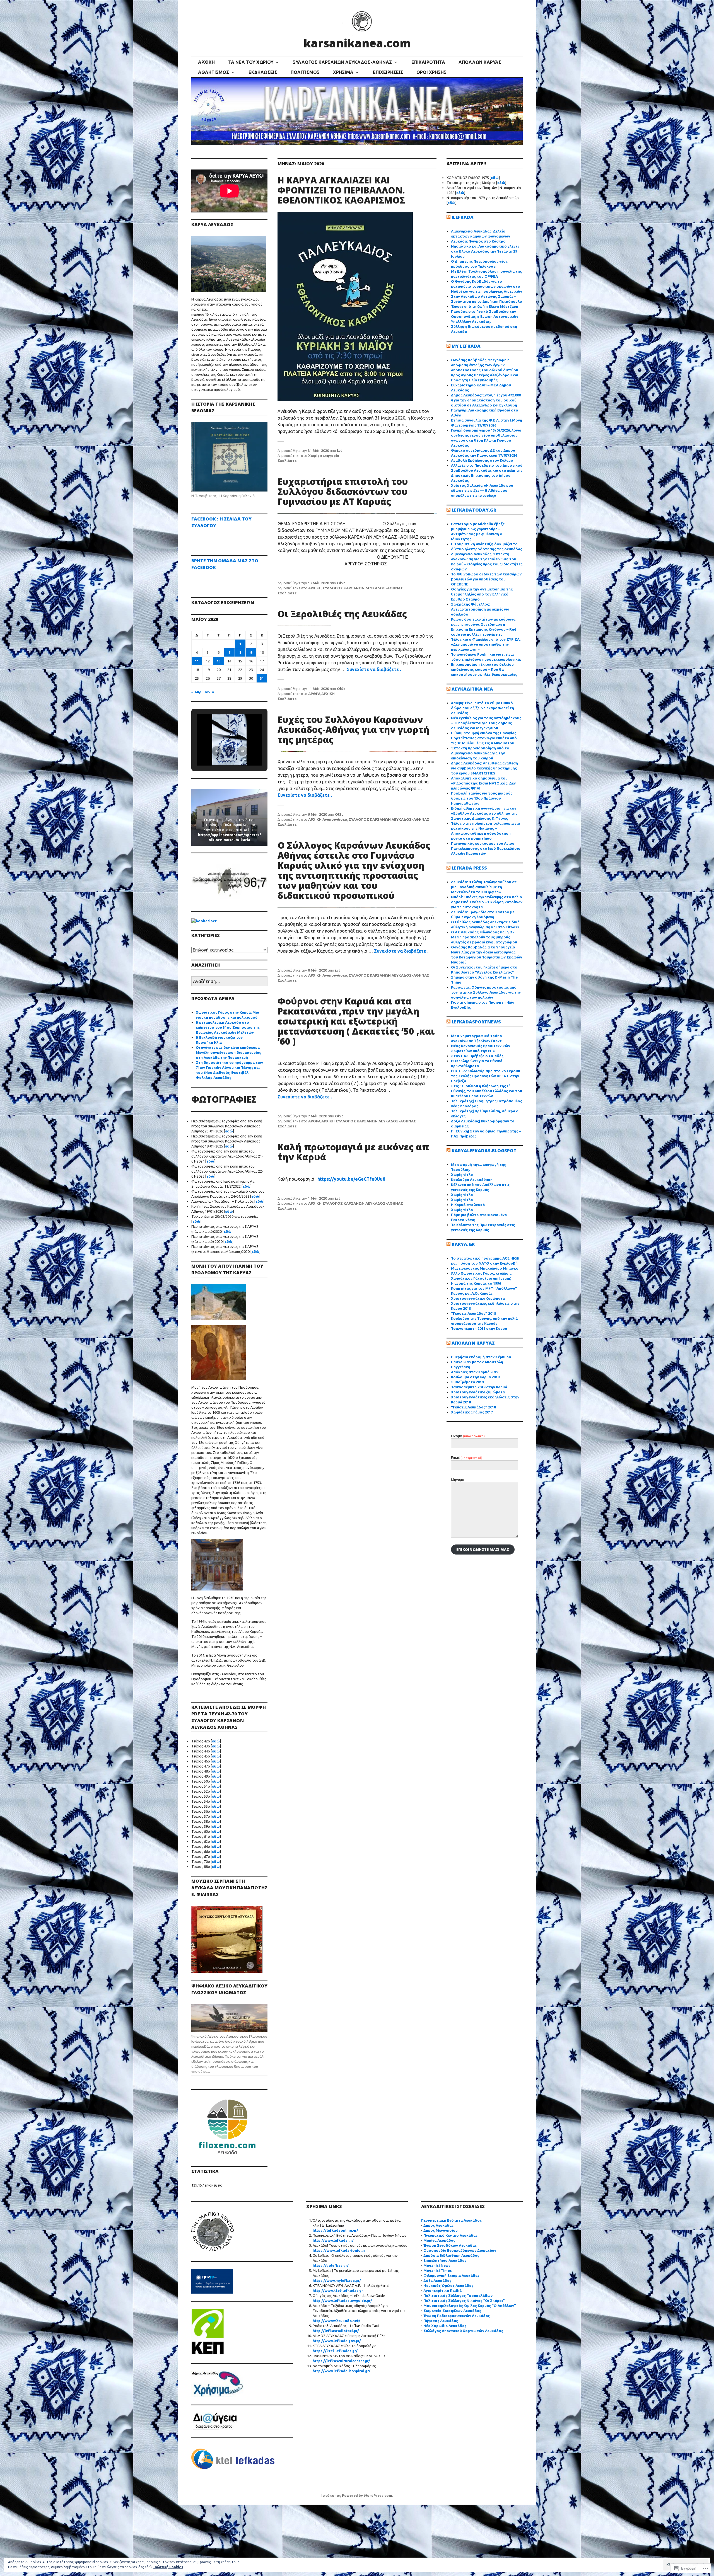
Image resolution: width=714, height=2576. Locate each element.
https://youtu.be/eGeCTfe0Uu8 (351, 1179)
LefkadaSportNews (476, 1022)
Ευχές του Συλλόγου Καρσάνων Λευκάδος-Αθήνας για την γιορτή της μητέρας (353, 729)
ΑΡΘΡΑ (314, 694)
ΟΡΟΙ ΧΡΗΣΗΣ (431, 72)
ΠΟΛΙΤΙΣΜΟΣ (305, 72)
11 (197, 661)
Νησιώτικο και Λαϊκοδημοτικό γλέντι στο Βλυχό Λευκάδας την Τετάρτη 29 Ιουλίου (485, 251)
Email (467, 1458)
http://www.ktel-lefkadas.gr (338, 2291)
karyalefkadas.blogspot (484, 1151)
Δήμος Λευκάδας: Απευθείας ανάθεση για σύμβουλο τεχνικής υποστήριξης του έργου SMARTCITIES (484, 768)
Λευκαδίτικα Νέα (472, 689)
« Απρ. (197, 692)
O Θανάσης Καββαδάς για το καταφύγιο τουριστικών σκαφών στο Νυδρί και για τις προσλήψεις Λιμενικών (487, 286)
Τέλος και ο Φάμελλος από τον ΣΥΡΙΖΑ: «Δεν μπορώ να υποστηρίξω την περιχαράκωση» (486, 644)
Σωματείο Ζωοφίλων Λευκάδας (452, 2311)
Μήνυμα (458, 1480)
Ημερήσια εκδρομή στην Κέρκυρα (481, 1357)
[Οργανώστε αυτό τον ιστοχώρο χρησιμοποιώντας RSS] (448, 217)
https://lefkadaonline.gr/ (335, 2230)
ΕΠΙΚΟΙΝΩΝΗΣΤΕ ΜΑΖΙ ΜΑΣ (483, 1550)
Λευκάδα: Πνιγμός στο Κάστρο (478, 241)
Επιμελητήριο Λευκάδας (445, 2260)
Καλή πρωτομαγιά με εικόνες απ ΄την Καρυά (353, 1152)
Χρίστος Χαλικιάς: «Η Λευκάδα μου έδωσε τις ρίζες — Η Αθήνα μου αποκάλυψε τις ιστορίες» (482, 490)
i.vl (339, 451)
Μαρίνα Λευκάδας (439, 2240)
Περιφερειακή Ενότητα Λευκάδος (451, 2220)
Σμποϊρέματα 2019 (467, 1382)
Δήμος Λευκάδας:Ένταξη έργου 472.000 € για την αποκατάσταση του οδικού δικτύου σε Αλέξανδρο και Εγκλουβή (486, 400)
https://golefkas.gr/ (331, 2265)
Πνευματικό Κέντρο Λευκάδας (450, 2235)
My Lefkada (466, 346)
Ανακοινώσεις (335, 819)
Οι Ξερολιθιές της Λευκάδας (342, 614)
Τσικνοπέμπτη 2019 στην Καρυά (479, 1387)
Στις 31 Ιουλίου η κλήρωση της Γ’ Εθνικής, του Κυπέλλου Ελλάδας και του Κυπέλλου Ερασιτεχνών (487, 1091)
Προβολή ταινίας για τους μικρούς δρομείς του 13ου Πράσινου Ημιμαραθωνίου (482, 798)
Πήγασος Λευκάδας (441, 2321)
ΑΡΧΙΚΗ (206, 62)
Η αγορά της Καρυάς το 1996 (476, 1283)
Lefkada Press (469, 868)
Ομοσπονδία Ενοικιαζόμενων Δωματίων (460, 2250)
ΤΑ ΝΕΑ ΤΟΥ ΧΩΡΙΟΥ (251, 62)
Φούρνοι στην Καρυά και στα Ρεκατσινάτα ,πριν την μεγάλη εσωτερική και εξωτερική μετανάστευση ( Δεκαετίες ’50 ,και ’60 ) (356, 1021)
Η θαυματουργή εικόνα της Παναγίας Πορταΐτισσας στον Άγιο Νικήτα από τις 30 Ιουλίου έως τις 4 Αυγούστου (484, 738)
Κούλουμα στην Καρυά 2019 (475, 1377)
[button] (217, 751)
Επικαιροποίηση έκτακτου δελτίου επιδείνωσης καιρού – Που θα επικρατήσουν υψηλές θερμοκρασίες (484, 669)
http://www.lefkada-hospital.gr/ (342, 2371)
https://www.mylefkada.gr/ (337, 2280)
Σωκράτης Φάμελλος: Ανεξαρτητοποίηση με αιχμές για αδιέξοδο (480, 609)
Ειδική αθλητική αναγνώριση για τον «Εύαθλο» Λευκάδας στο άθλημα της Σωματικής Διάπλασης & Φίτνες (484, 813)
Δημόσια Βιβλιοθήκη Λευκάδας (451, 2255)
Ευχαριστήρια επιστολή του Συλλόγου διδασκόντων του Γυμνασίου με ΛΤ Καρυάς (343, 491)
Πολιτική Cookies (168, 2567)
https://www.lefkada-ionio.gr (339, 2250)
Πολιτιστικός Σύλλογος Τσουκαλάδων (458, 2296)
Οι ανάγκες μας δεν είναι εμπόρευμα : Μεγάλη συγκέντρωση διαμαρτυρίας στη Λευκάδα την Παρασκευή (229, 1052)
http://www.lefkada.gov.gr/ (337, 2341)
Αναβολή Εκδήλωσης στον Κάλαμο (482, 460)
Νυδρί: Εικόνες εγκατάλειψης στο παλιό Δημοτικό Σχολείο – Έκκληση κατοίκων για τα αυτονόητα (487, 902)
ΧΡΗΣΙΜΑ (343, 72)
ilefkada (463, 217)
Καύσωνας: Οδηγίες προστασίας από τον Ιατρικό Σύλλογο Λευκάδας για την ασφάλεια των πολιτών (486, 992)
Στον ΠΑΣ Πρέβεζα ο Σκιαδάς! (478, 1056)
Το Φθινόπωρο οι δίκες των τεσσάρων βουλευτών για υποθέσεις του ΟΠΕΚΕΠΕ (486, 579)
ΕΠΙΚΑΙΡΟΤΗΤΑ (428, 62)
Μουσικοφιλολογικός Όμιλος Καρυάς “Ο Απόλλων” (470, 2306)
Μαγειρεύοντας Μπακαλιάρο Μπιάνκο (485, 1268)
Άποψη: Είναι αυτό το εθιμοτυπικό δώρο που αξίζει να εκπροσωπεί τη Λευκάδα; (483, 708)
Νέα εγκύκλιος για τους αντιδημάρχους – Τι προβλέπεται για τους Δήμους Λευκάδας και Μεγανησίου (486, 723)
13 (219, 661)
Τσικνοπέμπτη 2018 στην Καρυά (479, 1328)
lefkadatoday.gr (474, 510)
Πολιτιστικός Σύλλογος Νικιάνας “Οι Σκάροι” (464, 2301)
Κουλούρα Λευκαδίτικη (472, 1180)
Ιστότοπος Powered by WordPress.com (357, 2495)
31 (262, 678)
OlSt (341, 583)
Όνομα (468, 1436)
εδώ (229, 1131)
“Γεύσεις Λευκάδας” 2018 (473, 1313)
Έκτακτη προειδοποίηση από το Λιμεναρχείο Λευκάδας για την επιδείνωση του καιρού (480, 753)
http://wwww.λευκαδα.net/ (337, 2321)
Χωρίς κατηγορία (324, 456)
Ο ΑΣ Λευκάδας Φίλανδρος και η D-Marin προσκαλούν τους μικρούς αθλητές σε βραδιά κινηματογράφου (484, 937)
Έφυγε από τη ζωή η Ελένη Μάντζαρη (485, 306)
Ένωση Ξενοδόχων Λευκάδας (450, 2245)
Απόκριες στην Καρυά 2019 (475, 1372)
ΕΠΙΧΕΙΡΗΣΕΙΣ (388, 72)
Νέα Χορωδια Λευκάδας (445, 2326)
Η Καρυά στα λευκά (468, 1205)
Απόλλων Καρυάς (473, 1343)
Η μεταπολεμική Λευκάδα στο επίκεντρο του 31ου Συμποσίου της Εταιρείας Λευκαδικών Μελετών (228, 1027)
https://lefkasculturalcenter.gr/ (341, 2361)
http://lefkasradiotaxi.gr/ (336, 2331)
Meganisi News (437, 2265)
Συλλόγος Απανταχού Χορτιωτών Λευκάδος (463, 2331)
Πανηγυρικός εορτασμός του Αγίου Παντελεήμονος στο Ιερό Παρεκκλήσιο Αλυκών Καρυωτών (486, 848)
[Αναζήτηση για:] (229, 982)
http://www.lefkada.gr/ (333, 2240)
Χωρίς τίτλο (462, 1175)
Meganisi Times (438, 2270)
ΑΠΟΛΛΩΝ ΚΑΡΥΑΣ (480, 62)
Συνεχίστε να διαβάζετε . (374, 669)
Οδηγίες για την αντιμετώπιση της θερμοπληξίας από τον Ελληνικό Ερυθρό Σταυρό (482, 594)
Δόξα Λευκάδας (437, 2280)
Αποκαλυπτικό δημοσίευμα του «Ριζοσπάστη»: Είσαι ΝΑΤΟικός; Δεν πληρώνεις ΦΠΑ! (483, 783)
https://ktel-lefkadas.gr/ (335, 2351)
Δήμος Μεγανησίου (441, 2230)
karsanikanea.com (357, 43)
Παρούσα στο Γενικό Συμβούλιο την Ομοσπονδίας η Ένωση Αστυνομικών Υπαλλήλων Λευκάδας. (485, 316)
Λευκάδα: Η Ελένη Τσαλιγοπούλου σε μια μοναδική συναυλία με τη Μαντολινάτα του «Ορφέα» (484, 887)
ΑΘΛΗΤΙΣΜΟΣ (214, 72)
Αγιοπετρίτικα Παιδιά (442, 2291)
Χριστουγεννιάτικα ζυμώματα (478, 1298)
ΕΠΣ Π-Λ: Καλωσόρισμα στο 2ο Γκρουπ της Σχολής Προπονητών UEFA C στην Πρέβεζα (486, 1076)
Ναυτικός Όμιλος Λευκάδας (448, 2286)
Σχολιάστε (287, 461)
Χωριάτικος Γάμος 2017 (472, 1412)
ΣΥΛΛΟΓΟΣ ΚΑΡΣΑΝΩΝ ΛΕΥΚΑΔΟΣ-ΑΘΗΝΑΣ (342, 62)
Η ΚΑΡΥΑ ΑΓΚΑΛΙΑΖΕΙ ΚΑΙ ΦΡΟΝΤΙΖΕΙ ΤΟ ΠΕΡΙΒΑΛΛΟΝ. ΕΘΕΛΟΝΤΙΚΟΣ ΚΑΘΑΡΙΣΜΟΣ (341, 190)
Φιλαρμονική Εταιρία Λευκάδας (451, 2275)
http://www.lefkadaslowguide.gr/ (342, 2301)
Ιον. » (209, 692)
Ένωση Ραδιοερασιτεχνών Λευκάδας (457, 2316)
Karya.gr (463, 1244)
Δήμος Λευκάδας (438, 2225)
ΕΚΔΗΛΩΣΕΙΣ (263, 72)
